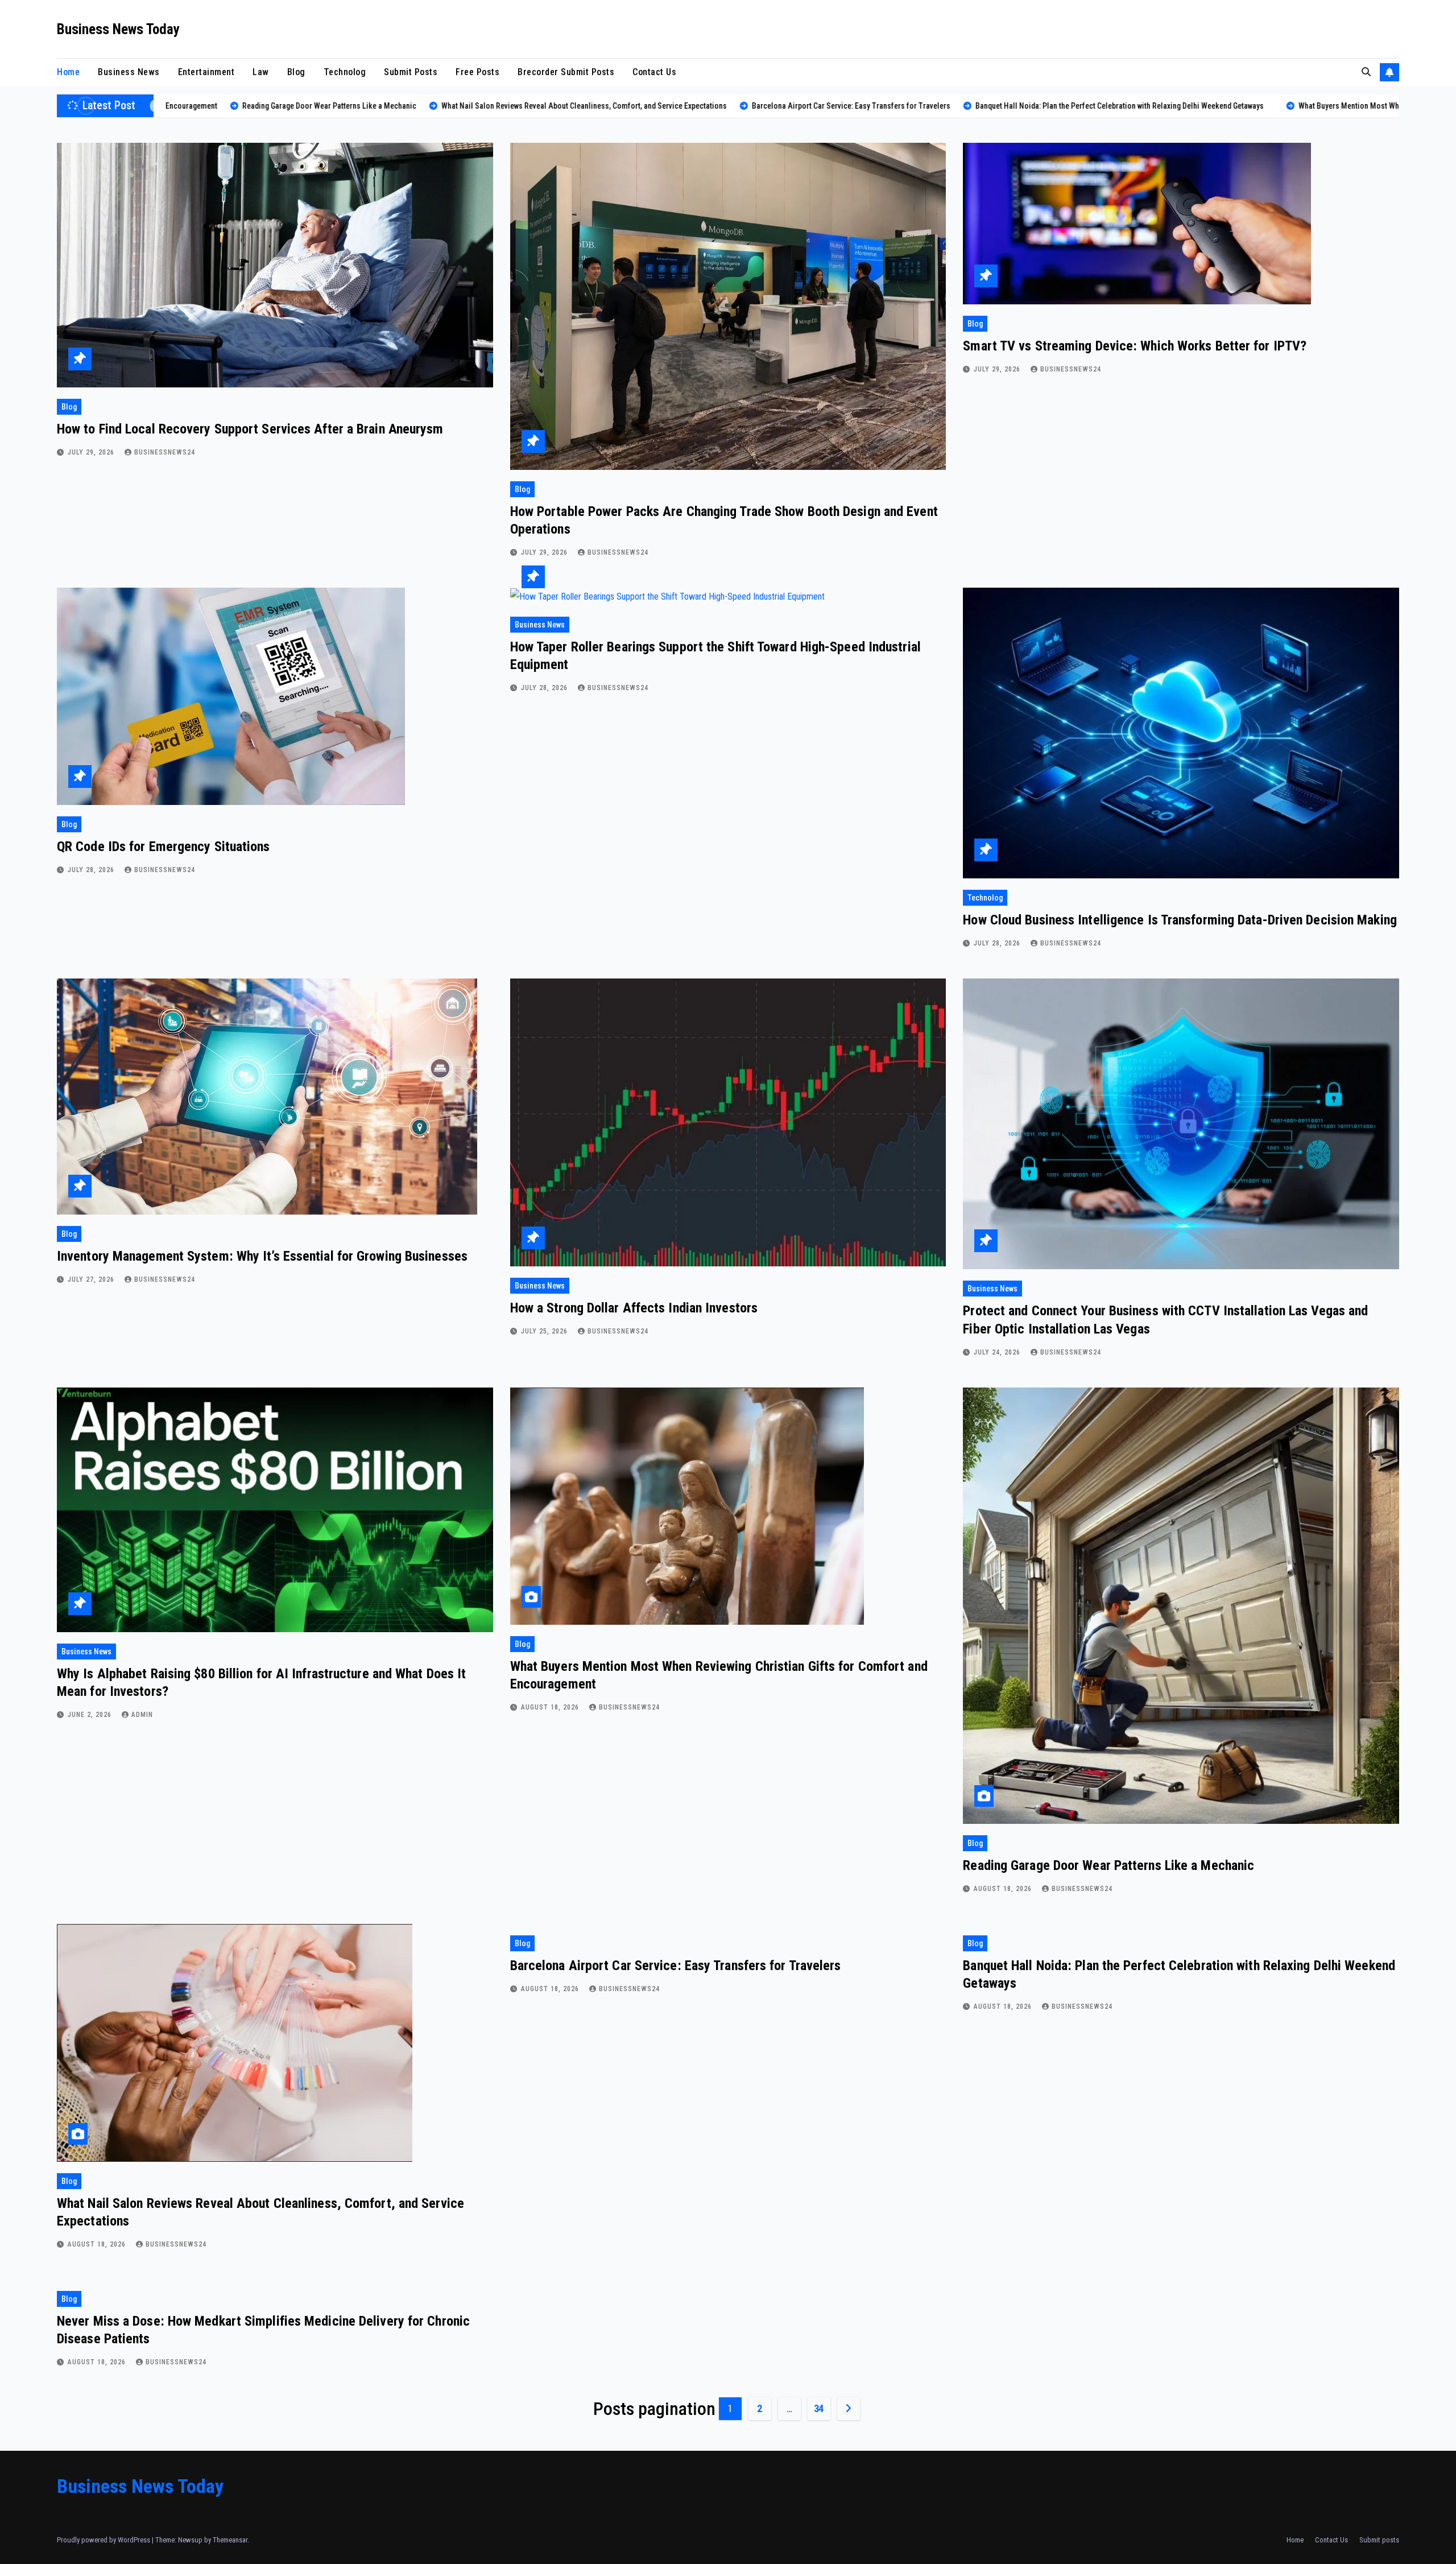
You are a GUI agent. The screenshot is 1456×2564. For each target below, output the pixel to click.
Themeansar (230, 2540)
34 (819, 2408)
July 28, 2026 (92, 870)
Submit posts (411, 72)
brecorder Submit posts (566, 72)
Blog (296, 72)
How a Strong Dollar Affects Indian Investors (634, 1308)
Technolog (345, 72)
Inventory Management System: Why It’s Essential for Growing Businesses (262, 1256)
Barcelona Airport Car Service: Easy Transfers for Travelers (676, 1966)
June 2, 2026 (91, 1715)
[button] (1366, 72)
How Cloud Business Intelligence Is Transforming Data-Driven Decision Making (1180, 920)
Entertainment (206, 72)
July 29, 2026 (92, 452)
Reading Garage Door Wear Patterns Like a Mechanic (1108, 1865)
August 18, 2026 (551, 1707)
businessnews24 (165, 452)
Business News (129, 72)
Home (68, 72)
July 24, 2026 (998, 1352)
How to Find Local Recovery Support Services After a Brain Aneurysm (250, 429)
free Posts (477, 72)
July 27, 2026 (92, 1279)
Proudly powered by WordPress (104, 2540)
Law (261, 72)
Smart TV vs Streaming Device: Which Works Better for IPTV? (1135, 346)
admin (142, 1715)
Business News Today (118, 29)
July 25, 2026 (545, 1331)
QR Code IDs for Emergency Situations (164, 847)
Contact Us (654, 72)
